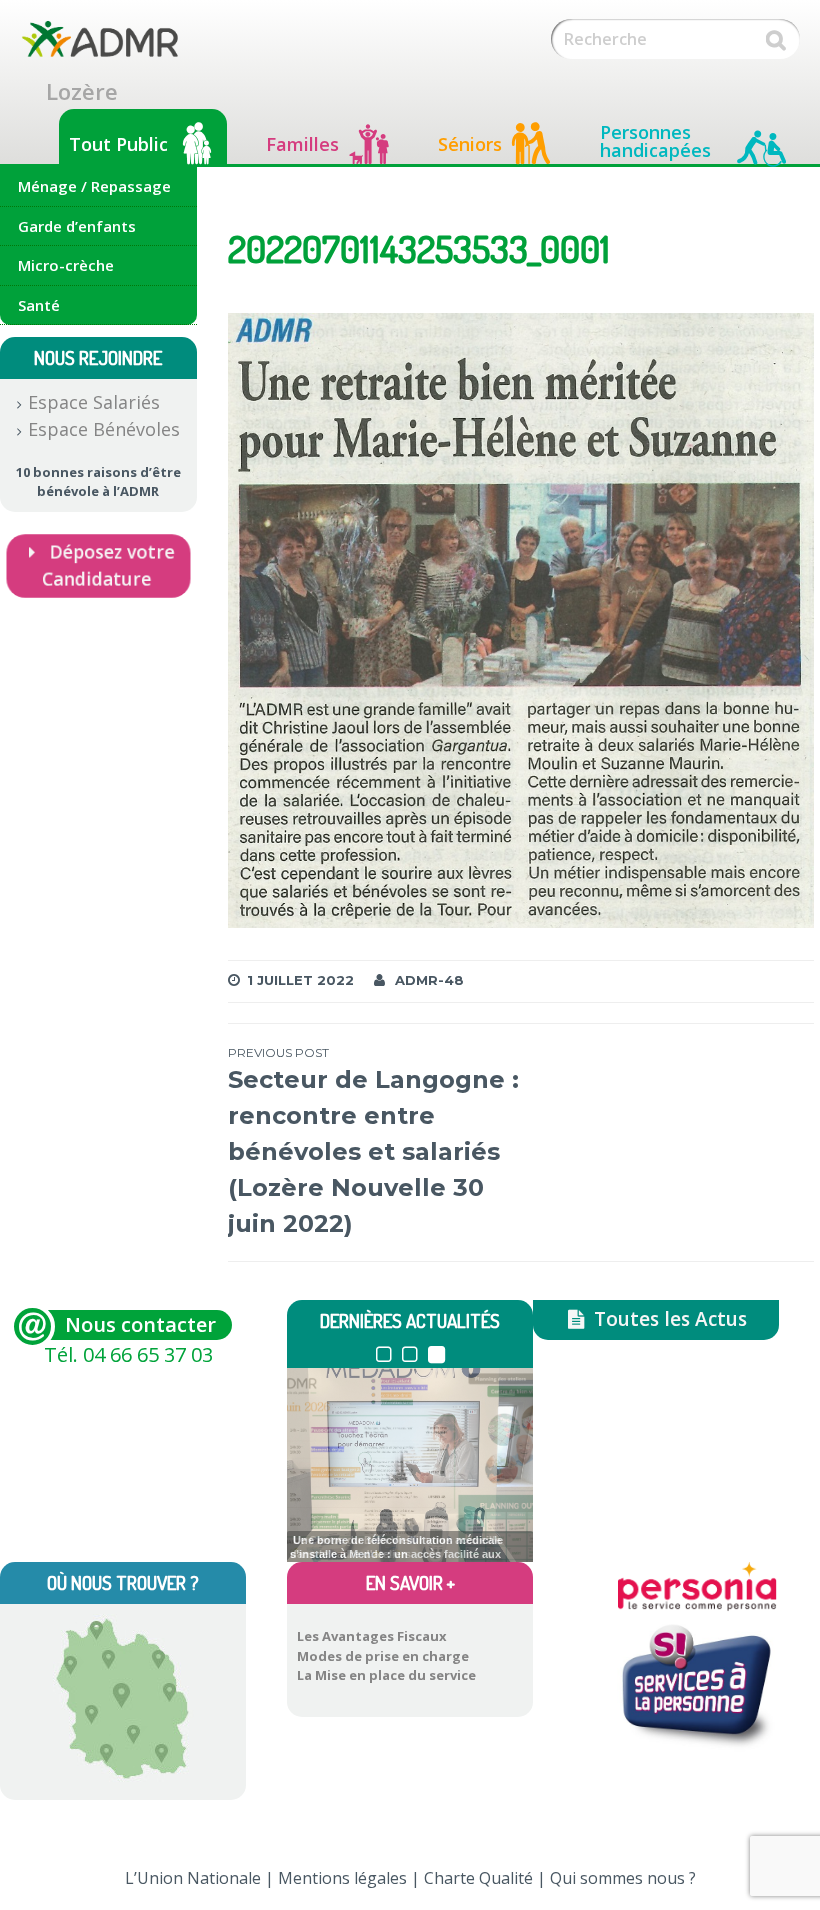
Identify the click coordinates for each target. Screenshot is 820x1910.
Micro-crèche (66, 265)
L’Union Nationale (193, 1878)
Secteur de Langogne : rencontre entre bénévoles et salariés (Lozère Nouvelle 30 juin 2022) (373, 1141)
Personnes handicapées (655, 141)
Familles (302, 144)
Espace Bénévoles (104, 429)
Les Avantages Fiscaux (372, 1636)
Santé (39, 305)
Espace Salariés (94, 402)
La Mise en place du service (386, 1675)
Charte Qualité (478, 1878)
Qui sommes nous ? (623, 1878)
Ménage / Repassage (94, 186)
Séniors (470, 144)
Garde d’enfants (77, 226)
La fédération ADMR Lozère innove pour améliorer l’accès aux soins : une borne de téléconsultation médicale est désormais (396, 1550)
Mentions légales (342, 1878)
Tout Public (118, 144)
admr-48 (429, 980)
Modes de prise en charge (383, 1656)
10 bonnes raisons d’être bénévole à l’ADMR (98, 482)
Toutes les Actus (668, 1319)
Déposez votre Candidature (108, 565)
